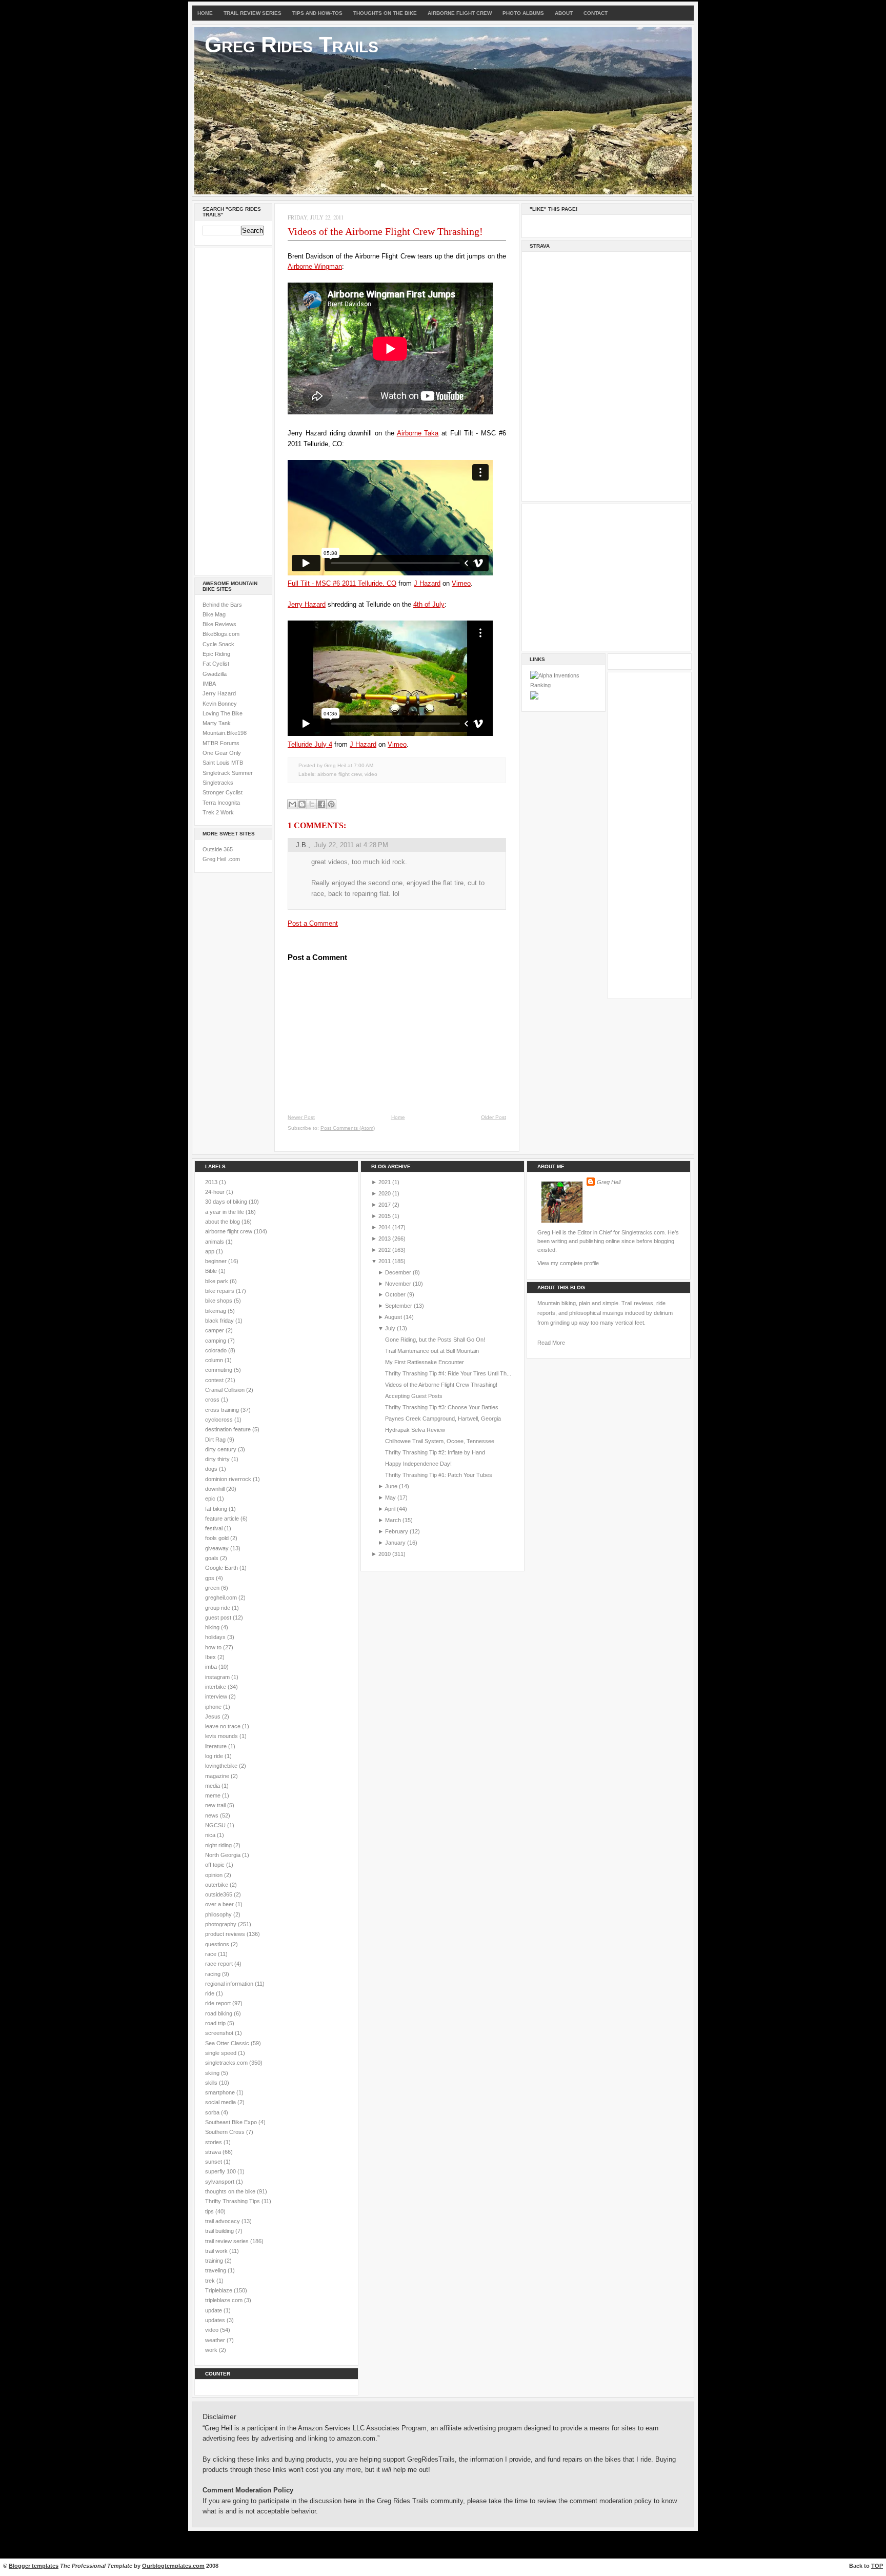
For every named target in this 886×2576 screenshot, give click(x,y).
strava (214, 2152)
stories (214, 2142)
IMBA (209, 684)
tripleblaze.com (225, 2300)
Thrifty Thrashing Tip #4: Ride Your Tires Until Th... (448, 1373)
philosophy (219, 1914)
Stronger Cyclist (223, 792)
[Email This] (292, 804)
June (391, 1486)
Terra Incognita (221, 803)
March (393, 1520)
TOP (877, 2566)
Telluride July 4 (310, 744)
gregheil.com (222, 1597)
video (371, 774)
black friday (220, 1321)
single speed (221, 2053)
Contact (596, 13)
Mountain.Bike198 (225, 733)
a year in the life (225, 1212)
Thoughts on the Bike (385, 13)
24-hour (216, 1192)
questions (218, 1944)
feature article (223, 1519)
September (399, 1306)
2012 (385, 1250)
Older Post (494, 1117)
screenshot (220, 2033)
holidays (216, 1637)
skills (212, 2083)
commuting (219, 1370)
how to (214, 1647)
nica (211, 1835)
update (214, 2310)
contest (215, 1380)
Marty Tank (217, 723)
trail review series (228, 2241)
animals (215, 1242)
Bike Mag (214, 614)
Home (205, 13)
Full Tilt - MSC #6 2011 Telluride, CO (342, 583)
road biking (219, 2013)
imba (212, 1667)
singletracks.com (227, 2063)
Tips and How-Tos (317, 13)
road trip (216, 2023)
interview (217, 1696)
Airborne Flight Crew (460, 13)
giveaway (218, 1548)
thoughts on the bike (231, 2191)
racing (214, 1974)
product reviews (226, 1934)
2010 (385, 1554)
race (212, 1954)
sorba (213, 2112)
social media (221, 2102)
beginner (217, 1261)
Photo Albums (523, 13)
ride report (219, 2003)
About (564, 13)
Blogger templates (34, 2566)
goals (213, 1558)
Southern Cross (226, 2132)
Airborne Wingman (315, 266)
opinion (215, 1875)
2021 (385, 1182)
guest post (219, 1618)
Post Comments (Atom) (348, 1128)
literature (217, 1746)
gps (210, 1578)
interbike (216, 1687)
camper (215, 1330)
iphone (214, 1707)
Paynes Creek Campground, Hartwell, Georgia (443, 1419)
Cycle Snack (218, 644)
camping (216, 1341)
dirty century (221, 1449)
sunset (214, 2162)
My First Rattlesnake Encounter (425, 1362)
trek (211, 2281)
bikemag (216, 1311)
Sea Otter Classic (228, 2043)
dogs (212, 1469)
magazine (218, 1776)
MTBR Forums (221, 743)
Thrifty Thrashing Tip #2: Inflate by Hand (435, 1452)
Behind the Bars (222, 605)
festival (215, 1528)
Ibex (211, 1657)
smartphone (221, 2092)
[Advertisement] (233, 410)
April (390, 1509)
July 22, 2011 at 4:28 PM (351, 845)
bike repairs (220, 1291)
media (213, 1786)
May (390, 1497)
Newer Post (301, 1117)
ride (210, 1993)
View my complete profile (568, 1263)
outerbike (217, 1885)
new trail (216, 1805)
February (397, 1531)
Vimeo (461, 583)
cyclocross (220, 1420)
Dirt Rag (216, 1440)
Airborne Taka (418, 433)
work (212, 2350)
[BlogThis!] (302, 804)
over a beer (220, 1904)
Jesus (214, 1716)
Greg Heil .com (221, 859)
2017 (385, 1205)
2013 (212, 1182)
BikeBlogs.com (221, 634)
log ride (215, 1756)
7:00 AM (364, 765)
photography (221, 1924)
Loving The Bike (223, 713)
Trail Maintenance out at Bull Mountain (432, 1351)
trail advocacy (223, 2221)
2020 (385, 1193)
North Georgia (224, 1855)
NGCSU (216, 1825)
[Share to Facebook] (321, 804)
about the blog (223, 1222)
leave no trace (224, 1726)
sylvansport (220, 2182)
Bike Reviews (219, 624)
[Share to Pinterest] (331, 804)
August (393, 1317)
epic (211, 1499)
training (215, 2261)
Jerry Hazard (219, 693)
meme (214, 1795)
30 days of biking (227, 1202)
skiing (213, 2073)
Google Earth (222, 1568)
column (215, 1360)
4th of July (429, 604)
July (390, 1328)
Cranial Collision (226, 1390)
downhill (216, 1489)
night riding (219, 1845)
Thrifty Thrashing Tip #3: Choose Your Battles (442, 1407)
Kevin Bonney (220, 704)
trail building (220, 2231)
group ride (218, 1608)
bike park (217, 1281)
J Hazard (427, 583)
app (210, 1251)
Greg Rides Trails (291, 45)
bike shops (219, 1301)
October (395, 1294)
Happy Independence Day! (418, 1464)
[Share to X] (312, 804)
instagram (218, 1677)
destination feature (229, 1429)
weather (216, 2340)
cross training (223, 1410)
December (398, 1272)
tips (210, 2211)
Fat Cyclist (216, 664)
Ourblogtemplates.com (173, 2566)
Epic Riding (216, 654)
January (395, 1543)
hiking (213, 1627)
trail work (217, 2251)
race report (220, 1964)
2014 (385, 1227)
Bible (212, 1271)
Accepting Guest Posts (414, 1396)
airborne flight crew (339, 774)
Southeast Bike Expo (232, 2122)
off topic (216, 1865)
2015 (385, 1216)
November (398, 1284)
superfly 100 (221, 2171)
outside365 (219, 1894)
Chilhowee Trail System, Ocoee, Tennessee (440, 1441)
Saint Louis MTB (223, 763)
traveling (216, 2270)
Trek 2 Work (218, 812)
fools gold (218, 1538)
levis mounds (222, 1736)
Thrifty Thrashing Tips (233, 2201)
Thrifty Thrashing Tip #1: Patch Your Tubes (439, 1475)
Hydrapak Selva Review (415, 1430)
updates (216, 2320)
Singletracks (218, 783)
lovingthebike (222, 1766)
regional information (230, 1984)
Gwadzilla (215, 674)
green (213, 1588)
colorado (217, 1350)
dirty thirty (218, 1459)
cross (213, 1400)
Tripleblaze (219, 2290)
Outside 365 (218, 849)
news (213, 1815)
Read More (551, 1343)
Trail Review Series (253, 13)
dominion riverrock (229, 1479)
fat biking (217, 1509)
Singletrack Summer (228, 773)
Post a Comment (313, 923)
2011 (385, 1261)
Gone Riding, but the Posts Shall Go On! (435, 1340)
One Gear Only (222, 753)
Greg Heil (609, 1182)
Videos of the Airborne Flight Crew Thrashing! (385, 231)
